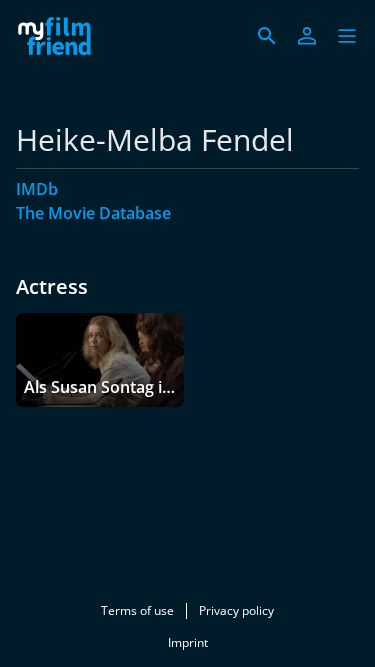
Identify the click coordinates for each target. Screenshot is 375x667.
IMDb (37, 189)
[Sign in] (307, 36)
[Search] (267, 36)
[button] (347, 36)
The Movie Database (93, 213)
